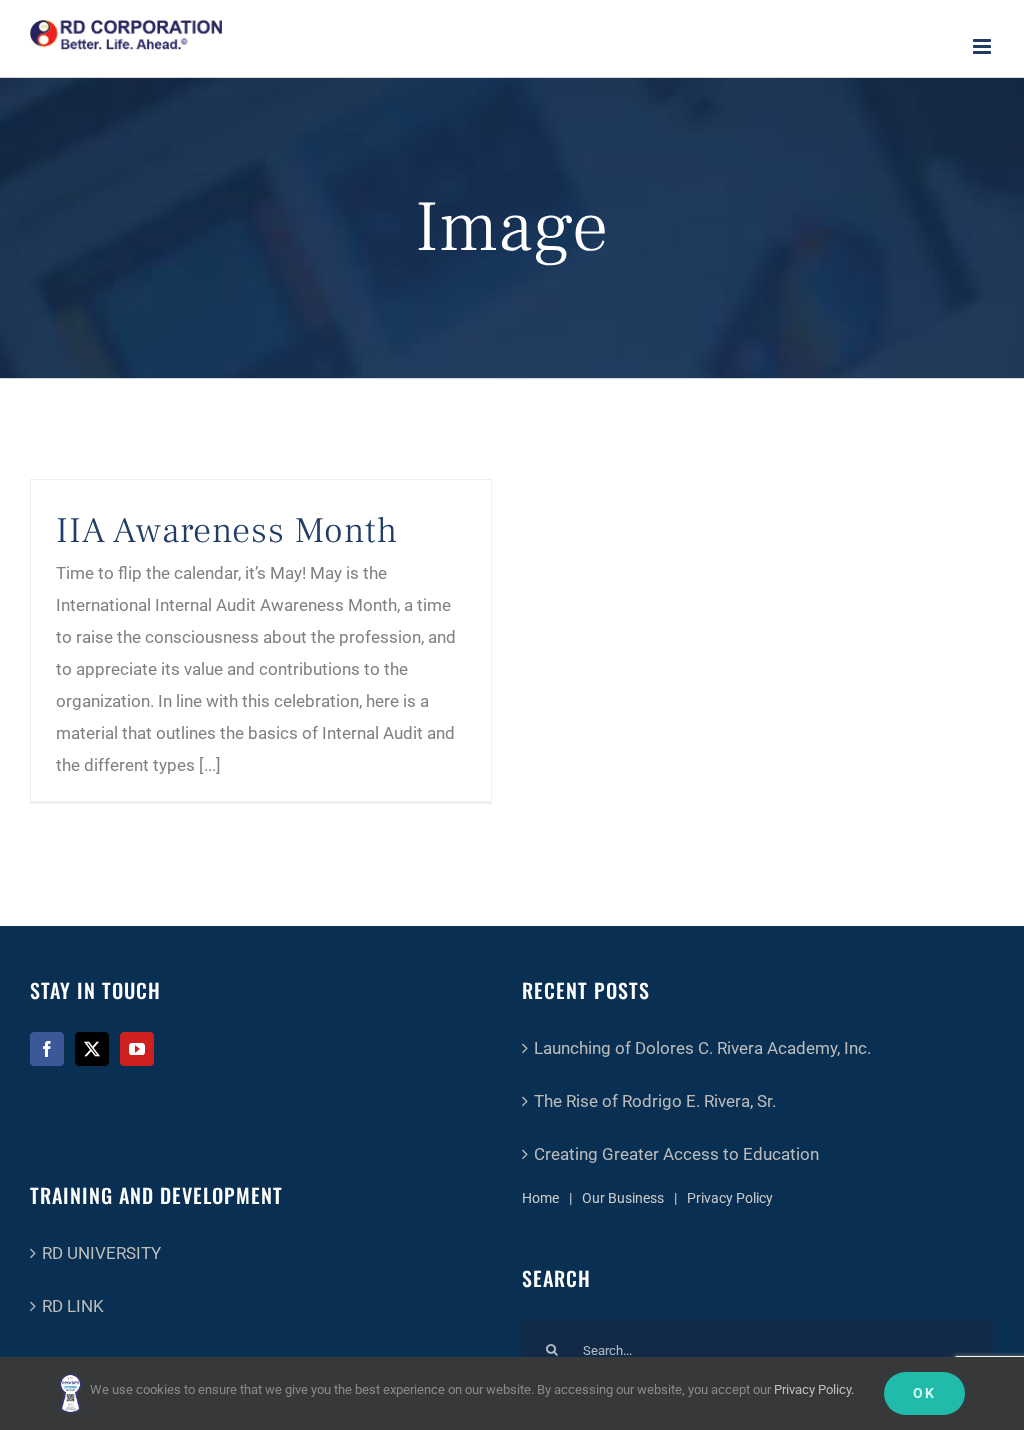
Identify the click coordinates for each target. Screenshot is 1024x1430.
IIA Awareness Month (227, 531)
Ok (924, 1393)
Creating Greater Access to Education (676, 1154)
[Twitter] (92, 1049)
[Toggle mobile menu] (983, 46)
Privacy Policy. (814, 1389)
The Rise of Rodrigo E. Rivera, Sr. (655, 1101)
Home (540, 1198)
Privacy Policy (730, 1198)
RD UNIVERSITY (101, 1253)
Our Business (623, 1198)
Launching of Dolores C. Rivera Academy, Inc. (702, 1048)
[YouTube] (137, 1049)
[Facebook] (47, 1049)
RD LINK (73, 1306)
